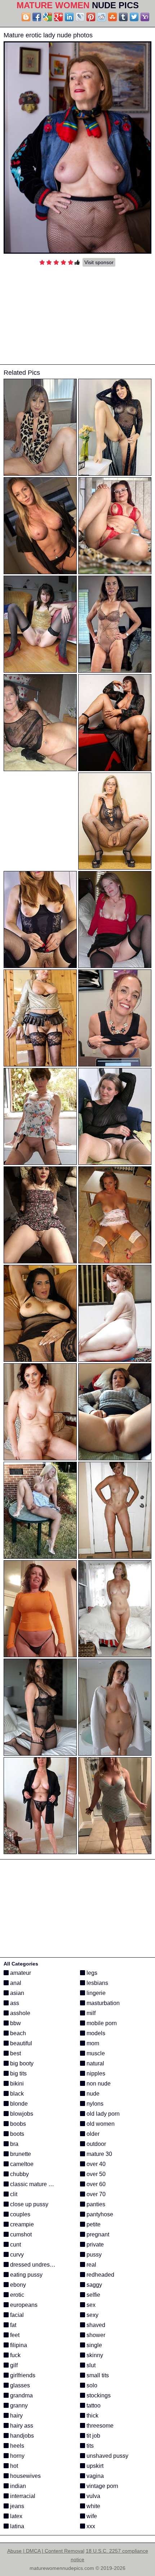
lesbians (97, 1983)
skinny (94, 2355)
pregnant (97, 2234)
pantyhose (99, 2214)
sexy (92, 2315)
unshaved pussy (107, 2456)
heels (16, 2446)
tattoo (93, 2406)
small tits (97, 2375)
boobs (17, 2124)
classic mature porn (34, 2184)
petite (93, 2224)
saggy (94, 2285)
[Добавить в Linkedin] (69, 17)
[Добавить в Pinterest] (91, 17)
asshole (19, 2013)
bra (14, 2144)
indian (17, 2486)
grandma (21, 2395)
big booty (21, 2063)
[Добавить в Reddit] (102, 17)
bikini (16, 2084)
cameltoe (21, 2164)
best (15, 2053)
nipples (95, 2073)
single (94, 2345)
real (91, 2265)
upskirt (94, 2466)
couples (19, 2214)
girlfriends (22, 2375)
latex (15, 2516)
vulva (93, 2496)
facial (16, 2315)
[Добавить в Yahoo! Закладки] (145, 17)
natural (95, 2063)
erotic (16, 2295)
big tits (18, 2073)
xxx (90, 2526)
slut (90, 2365)
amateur (20, 1973)
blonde (18, 2104)
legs (91, 1973)
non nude (98, 2084)
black (16, 2094)
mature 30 (99, 2154)
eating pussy (26, 2275)
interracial (22, 2496)
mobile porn (101, 2023)
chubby (19, 2174)
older (92, 2134)
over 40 (95, 2164)
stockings (98, 2395)
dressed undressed (34, 2265)
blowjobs (21, 2114)
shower (95, 2335)
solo (91, 2385)
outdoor (96, 2144)
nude (92, 2094)
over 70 (95, 2194)
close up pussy (28, 2204)
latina (16, 2526)
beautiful (20, 2043)
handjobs (21, 2436)
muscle (95, 2053)
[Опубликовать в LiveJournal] (80, 17)
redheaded (100, 2275)
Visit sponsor (99, 262)
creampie (21, 2224)
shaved (95, 2325)
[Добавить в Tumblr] (123, 17)
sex (90, 2305)
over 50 (95, 2174)
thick (92, 2416)
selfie (93, 2295)
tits (89, 2446)
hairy (16, 2416)
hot (13, 2466)
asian (16, 1993)
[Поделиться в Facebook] (37, 17)
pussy (93, 2255)
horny (17, 2456)
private (94, 2245)
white (93, 2506)
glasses (19, 2385)
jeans (16, 2506)
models (95, 2033)
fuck (15, 2355)
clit (13, 2194)
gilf (13, 2365)
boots (16, 2134)
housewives (25, 2476)
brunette (20, 2154)
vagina (94, 2476)
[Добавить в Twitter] (134, 17)
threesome (99, 2426)
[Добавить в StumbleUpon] (112, 17)
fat (12, 2325)
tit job (93, 2436)
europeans (23, 2305)
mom (92, 2043)
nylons (94, 2104)
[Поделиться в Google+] (58, 17)
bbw (15, 2023)
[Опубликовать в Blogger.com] (26, 17)
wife (91, 2516)
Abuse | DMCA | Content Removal (46, 2551)
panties (95, 2204)
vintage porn (102, 2486)
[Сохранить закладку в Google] (48, 17)
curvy (16, 2255)
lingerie (95, 1993)
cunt (15, 2245)
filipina (18, 2345)
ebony (17, 2285)
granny (18, 2406)
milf (90, 2013)
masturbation (102, 2003)
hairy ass (21, 2426)
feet (14, 2335)
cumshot (20, 2234)
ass (14, 2003)
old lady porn (102, 2114)
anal (15, 1983)
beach (17, 2033)
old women (100, 2124)
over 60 (95, 2184)
